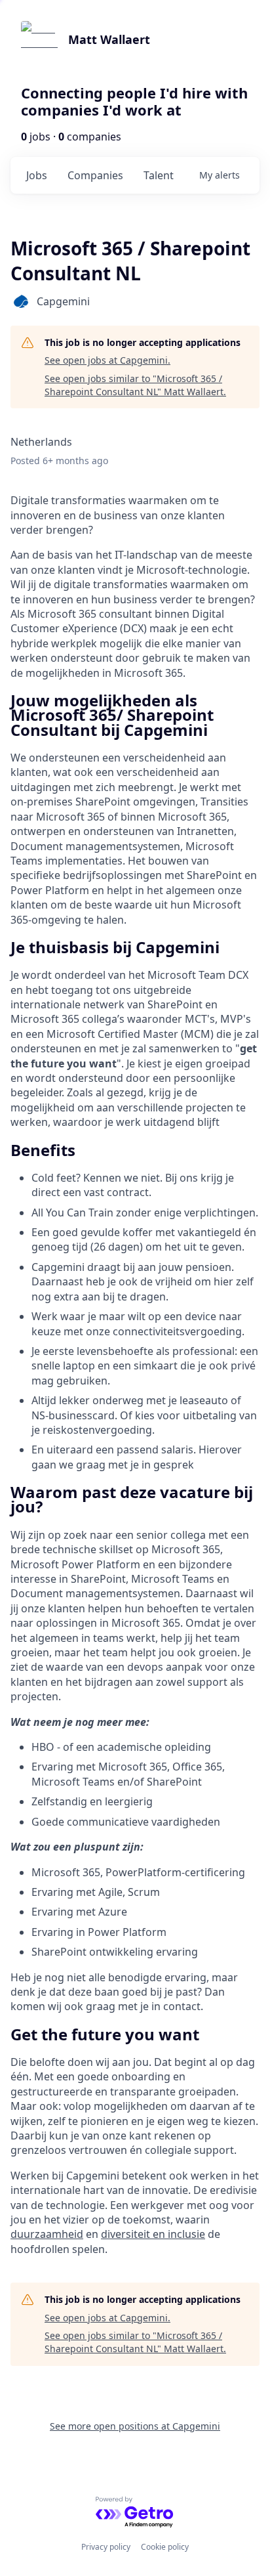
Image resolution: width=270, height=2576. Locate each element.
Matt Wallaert (109, 39)
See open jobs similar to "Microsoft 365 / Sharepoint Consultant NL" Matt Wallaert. (135, 385)
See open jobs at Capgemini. (107, 360)
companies (95, 175)
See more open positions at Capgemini (135, 2426)
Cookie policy (165, 2547)
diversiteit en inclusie (153, 2234)
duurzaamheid (47, 2234)
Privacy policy (106, 2547)
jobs (37, 175)
